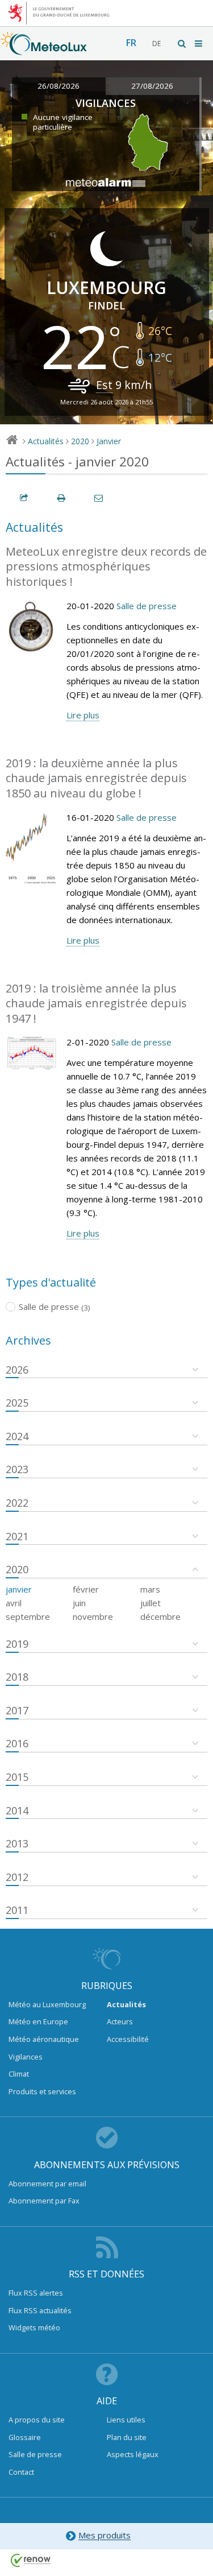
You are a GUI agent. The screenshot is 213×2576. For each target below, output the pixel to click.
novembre (93, 1616)
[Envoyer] (99, 498)
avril (14, 1603)
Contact (21, 2472)
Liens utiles (126, 2420)
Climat (19, 2074)
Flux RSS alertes (36, 2293)
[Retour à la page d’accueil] (44, 49)
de (156, 44)
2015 (17, 1777)
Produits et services (42, 2091)
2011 (17, 1910)
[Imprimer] (62, 498)
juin (79, 1603)
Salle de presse (147, 606)
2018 (17, 1677)
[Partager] (24, 498)
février (86, 1589)
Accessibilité (128, 2039)
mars (150, 1589)
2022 (17, 1503)
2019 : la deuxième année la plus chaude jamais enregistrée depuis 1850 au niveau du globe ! (96, 778)
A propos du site (37, 2420)
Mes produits (105, 2536)
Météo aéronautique (44, 2039)
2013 (17, 1843)
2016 (17, 1743)
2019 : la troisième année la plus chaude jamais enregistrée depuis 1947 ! (96, 1003)
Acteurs (120, 2021)
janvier (19, 1589)
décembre (160, 1616)
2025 (17, 1403)
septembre (28, 1616)
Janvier (109, 441)
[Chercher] (182, 44)
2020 (80, 441)
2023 (17, 1469)
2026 (17, 1370)
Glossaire (25, 2437)
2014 (17, 1810)
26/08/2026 (59, 86)
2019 (17, 1644)
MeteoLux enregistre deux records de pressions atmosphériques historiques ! (106, 567)
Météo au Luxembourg (47, 2004)
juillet (151, 1603)
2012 (17, 1877)
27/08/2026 (152, 86)
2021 (17, 1536)
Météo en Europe (38, 2021)
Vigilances (26, 2057)
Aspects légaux (133, 2454)
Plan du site (127, 2437)
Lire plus (83, 715)
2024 (17, 1436)
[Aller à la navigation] (199, 44)
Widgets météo (34, 2327)
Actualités (46, 441)
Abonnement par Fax (44, 2201)
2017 (17, 1710)
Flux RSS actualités (40, 2310)
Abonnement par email (47, 2184)
